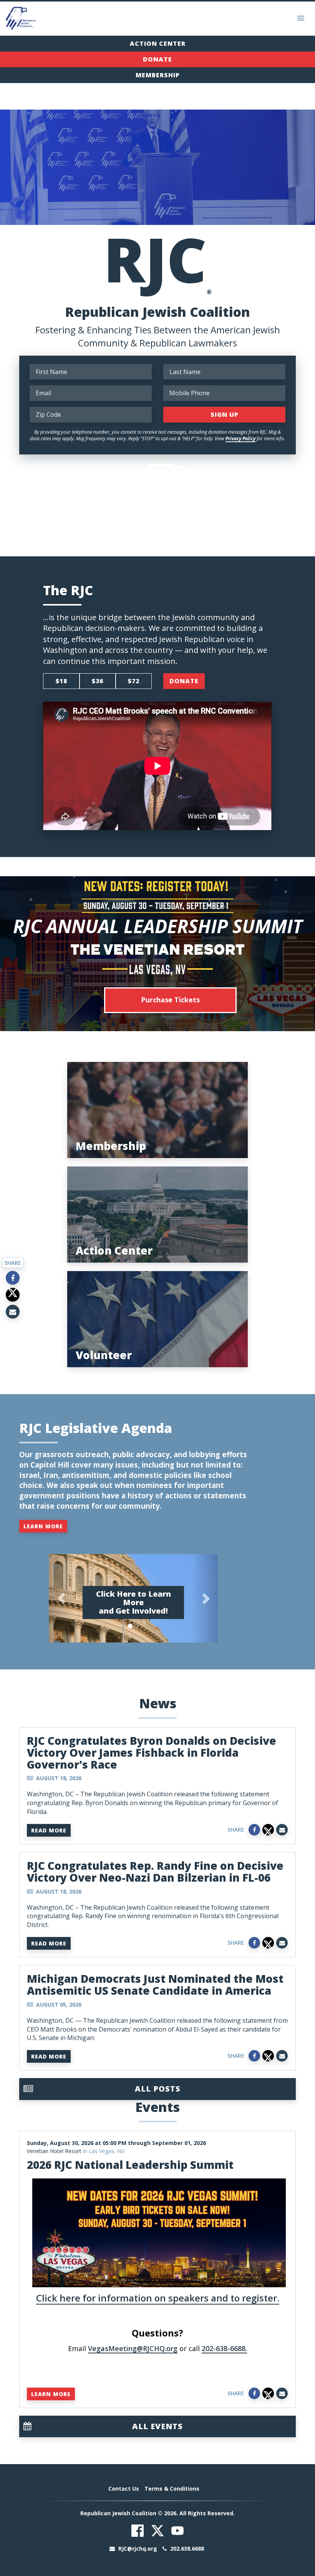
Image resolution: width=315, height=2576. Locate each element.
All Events (157, 2426)
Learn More (43, 1526)
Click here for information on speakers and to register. (158, 2298)
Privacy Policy (240, 438)
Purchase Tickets (170, 1000)
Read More (49, 1830)
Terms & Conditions (172, 2489)
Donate (157, 59)
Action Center (158, 43)
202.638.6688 (186, 2549)
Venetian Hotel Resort (54, 2151)
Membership (158, 75)
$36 (98, 681)
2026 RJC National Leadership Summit (130, 2165)
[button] (61, 1598)
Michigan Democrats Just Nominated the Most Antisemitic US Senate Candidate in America (155, 1984)
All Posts (158, 2089)
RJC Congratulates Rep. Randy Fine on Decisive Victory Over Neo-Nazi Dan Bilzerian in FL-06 (155, 1871)
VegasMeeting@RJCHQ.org (133, 2348)
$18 (61, 681)
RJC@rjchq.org (138, 2549)
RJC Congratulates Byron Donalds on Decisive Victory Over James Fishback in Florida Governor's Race (152, 1752)
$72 (134, 681)
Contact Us (124, 2489)
